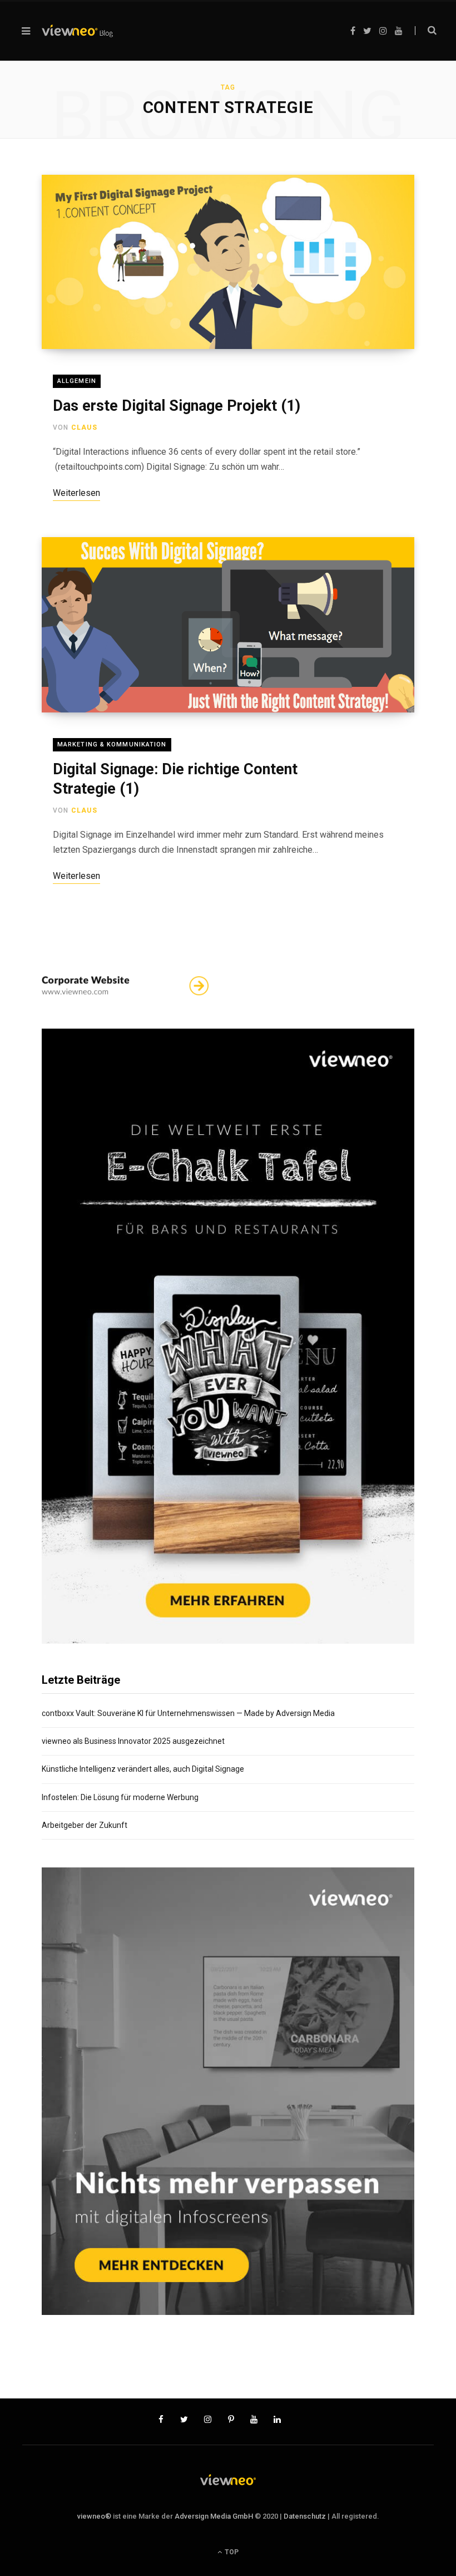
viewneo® (94, 2516)
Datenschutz (305, 2516)
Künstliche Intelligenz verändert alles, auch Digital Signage (143, 1769)
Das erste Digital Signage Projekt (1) (177, 406)
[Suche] (426, 31)
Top (231, 2552)
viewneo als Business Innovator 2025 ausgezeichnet (133, 1741)
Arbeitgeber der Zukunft (85, 1825)
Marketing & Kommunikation (112, 744)
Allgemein (77, 381)
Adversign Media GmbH (214, 2516)
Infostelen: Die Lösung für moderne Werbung (120, 1797)
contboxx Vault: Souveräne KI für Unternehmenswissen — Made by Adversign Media (188, 1713)
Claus (84, 427)
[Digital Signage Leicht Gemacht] (77, 31)
